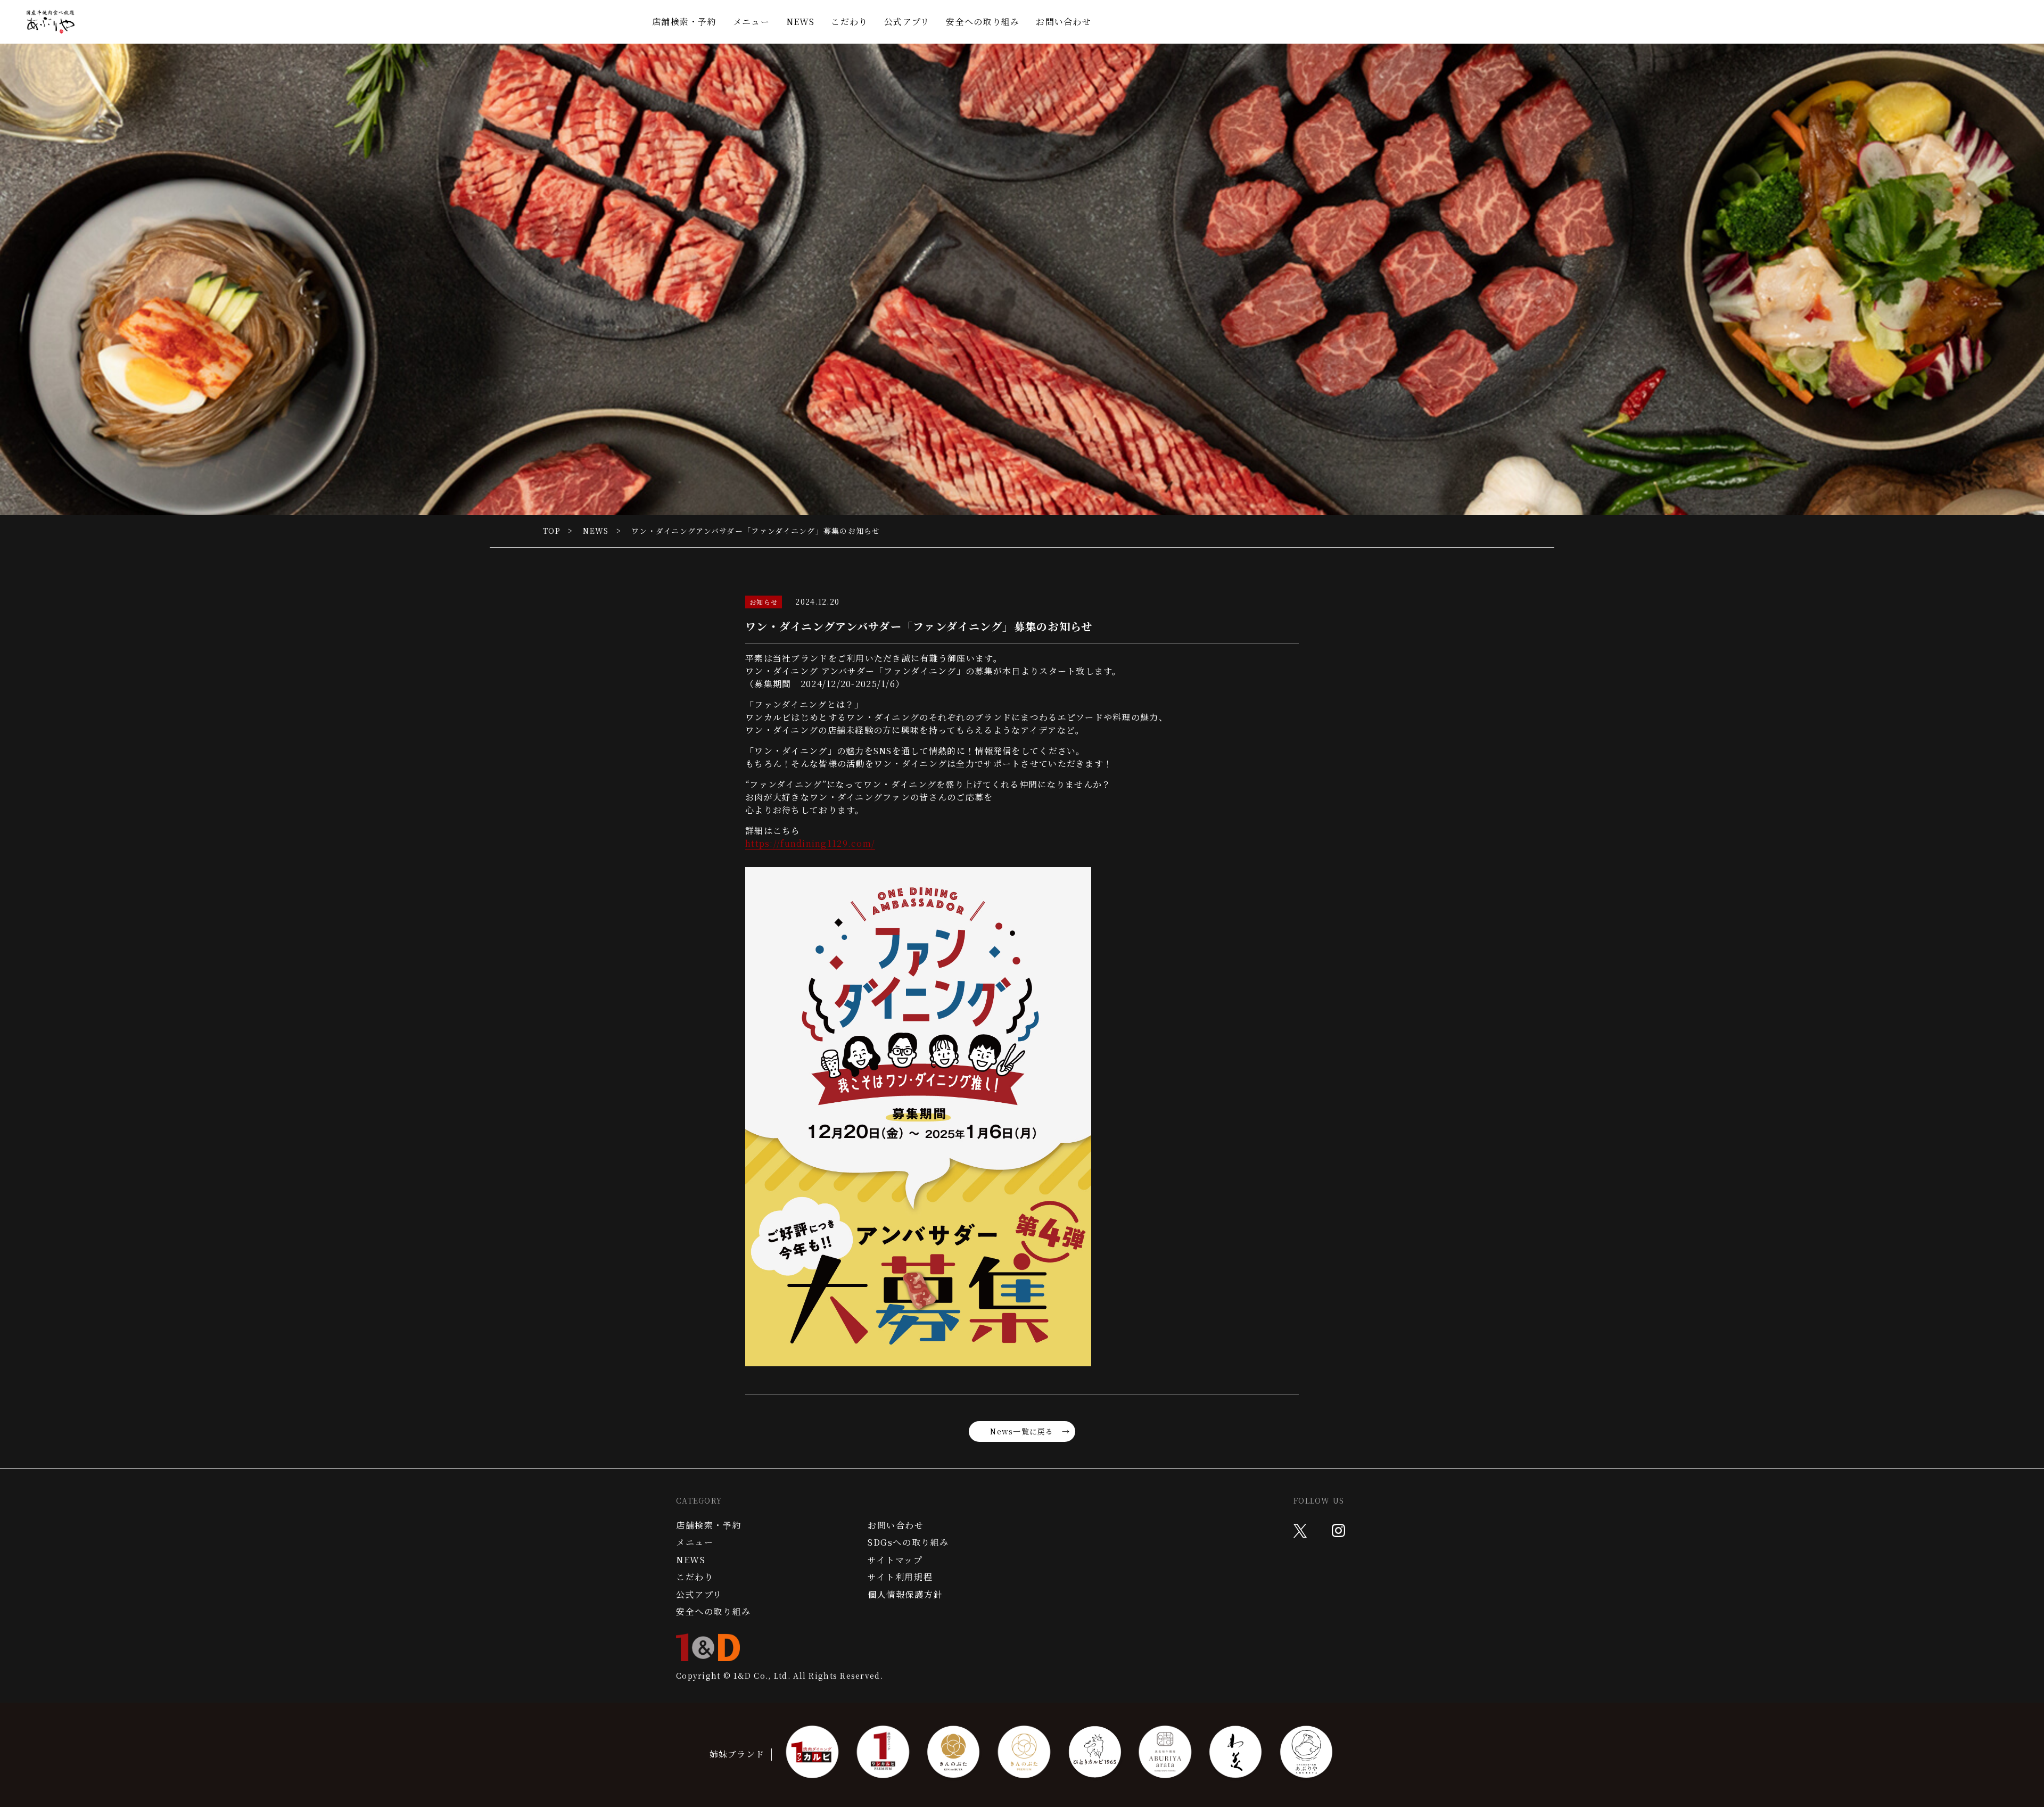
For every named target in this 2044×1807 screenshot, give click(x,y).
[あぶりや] (51, 22)
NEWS (801, 22)
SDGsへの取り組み (908, 1542)
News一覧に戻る (1022, 1431)
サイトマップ (895, 1560)
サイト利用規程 (900, 1577)
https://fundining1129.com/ (810, 843)
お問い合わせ (1064, 22)
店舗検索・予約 (684, 22)
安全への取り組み (983, 22)
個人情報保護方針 (905, 1595)
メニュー (751, 22)
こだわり (849, 22)
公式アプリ (907, 22)
